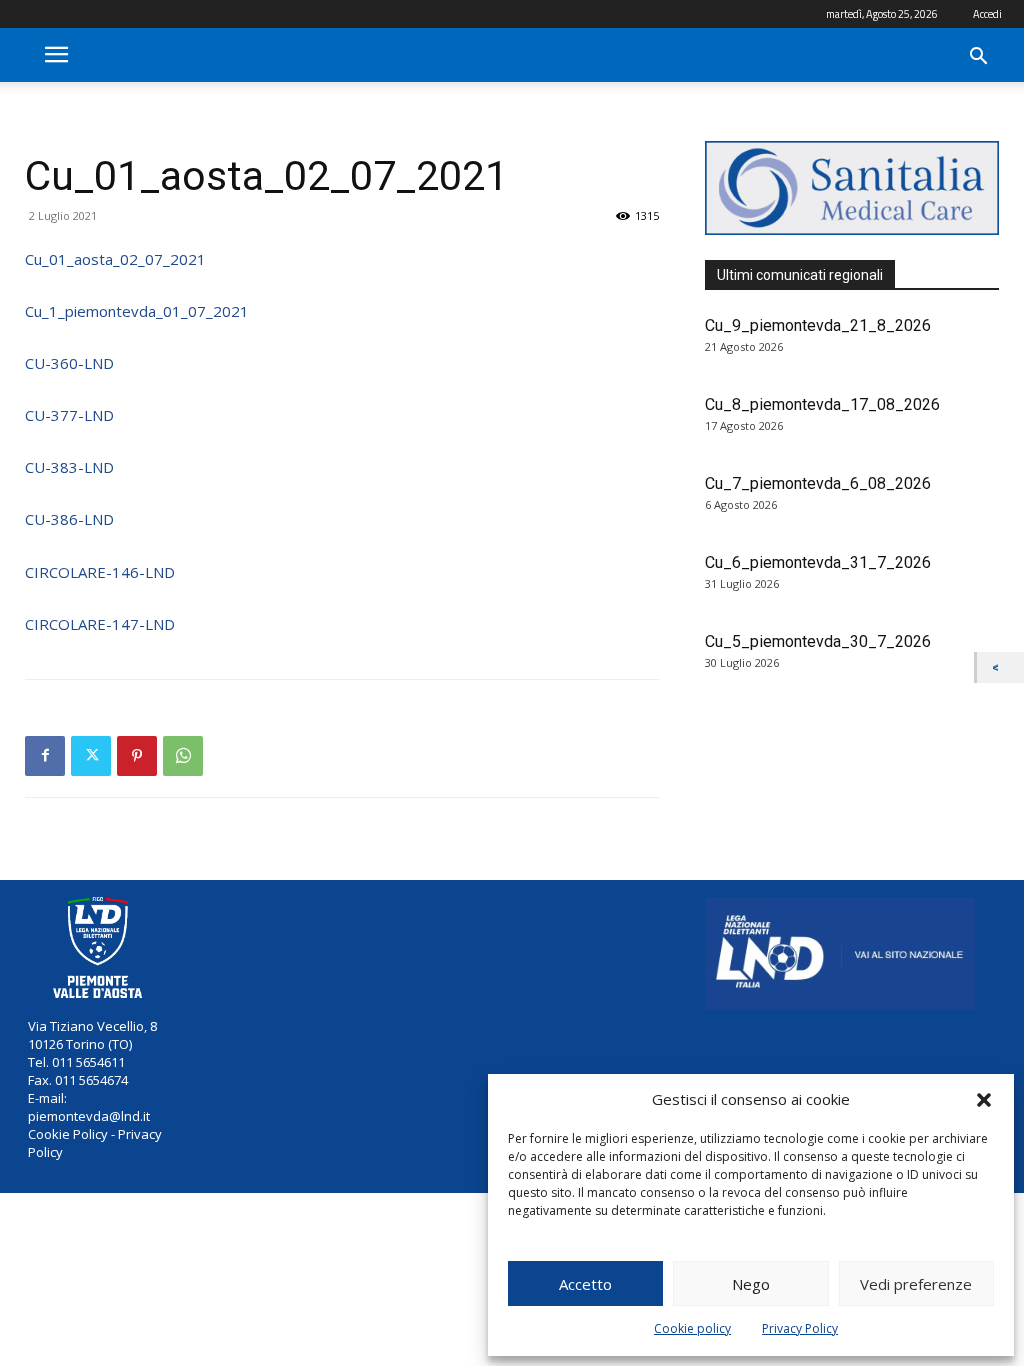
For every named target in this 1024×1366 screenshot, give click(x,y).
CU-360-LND (69, 363)
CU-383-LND (69, 467)
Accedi (987, 14)
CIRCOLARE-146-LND (100, 572)
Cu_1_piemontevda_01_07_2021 (137, 311)
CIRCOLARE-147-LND (100, 624)
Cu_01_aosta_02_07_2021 (115, 259)
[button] (984, 1100)
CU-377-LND (69, 415)
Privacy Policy (800, 1328)
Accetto (585, 1284)
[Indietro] (1000, 667)
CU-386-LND (69, 519)
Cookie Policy (68, 1134)
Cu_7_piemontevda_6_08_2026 (818, 483)
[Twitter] (91, 756)
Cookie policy (692, 1328)
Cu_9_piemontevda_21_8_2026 (818, 325)
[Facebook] (45, 756)
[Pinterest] (137, 756)
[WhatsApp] (183, 756)
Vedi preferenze (916, 1284)
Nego (751, 1284)
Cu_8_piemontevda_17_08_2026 (822, 404)
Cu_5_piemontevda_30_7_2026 (818, 641)
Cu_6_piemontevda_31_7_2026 (818, 562)
